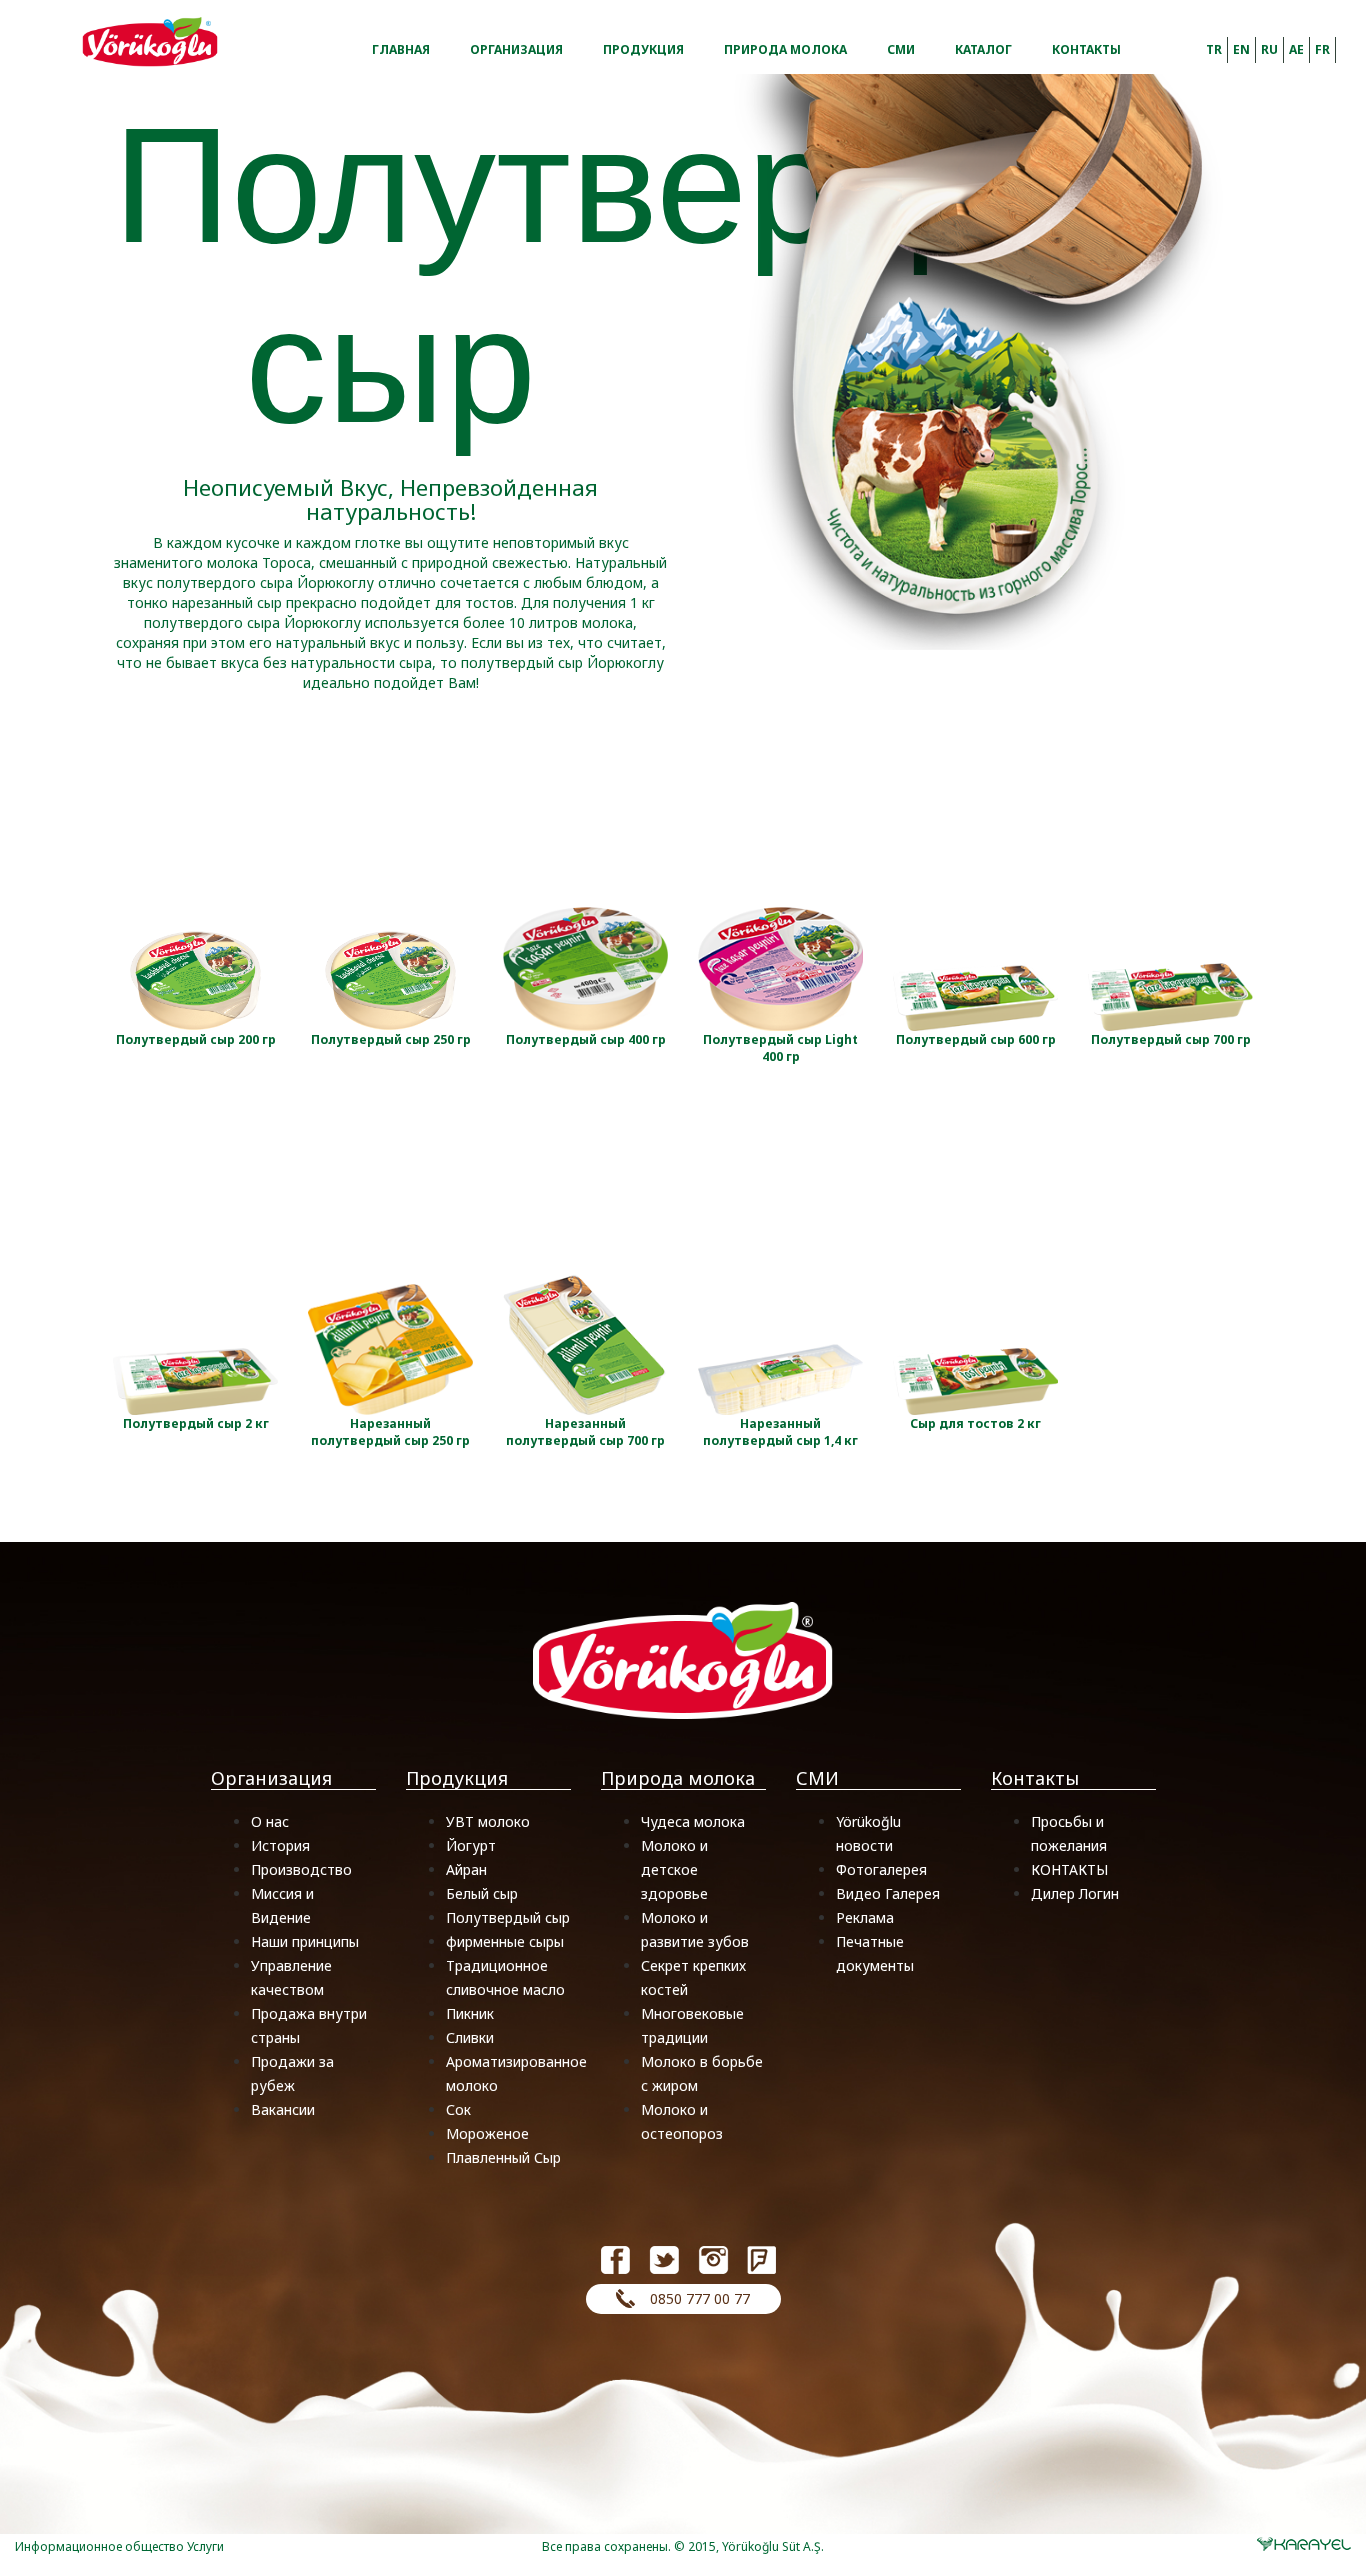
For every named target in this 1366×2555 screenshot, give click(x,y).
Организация (516, 47)
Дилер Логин (1075, 1893)
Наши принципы (305, 1941)
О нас (270, 1821)
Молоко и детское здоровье (674, 1869)
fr (1322, 49)
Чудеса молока (693, 1821)
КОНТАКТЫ (1069, 1869)
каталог (983, 47)
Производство (301, 1869)
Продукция (643, 47)
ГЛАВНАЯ (401, 47)
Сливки (470, 2037)
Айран (466, 1869)
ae (1296, 49)
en (1241, 49)
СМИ (901, 47)
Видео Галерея (888, 1893)
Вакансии (283, 2109)
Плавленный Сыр (503, 2157)
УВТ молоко (488, 1821)
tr (1214, 49)
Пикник (470, 2013)
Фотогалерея (881, 1869)
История (280, 1845)
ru (1269, 49)
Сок (458, 2109)
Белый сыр (482, 1893)
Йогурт (471, 1845)
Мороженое (487, 2133)
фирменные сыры (505, 1941)
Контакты (1086, 47)
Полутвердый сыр (508, 1917)
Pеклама (865, 1917)
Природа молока (785, 47)
